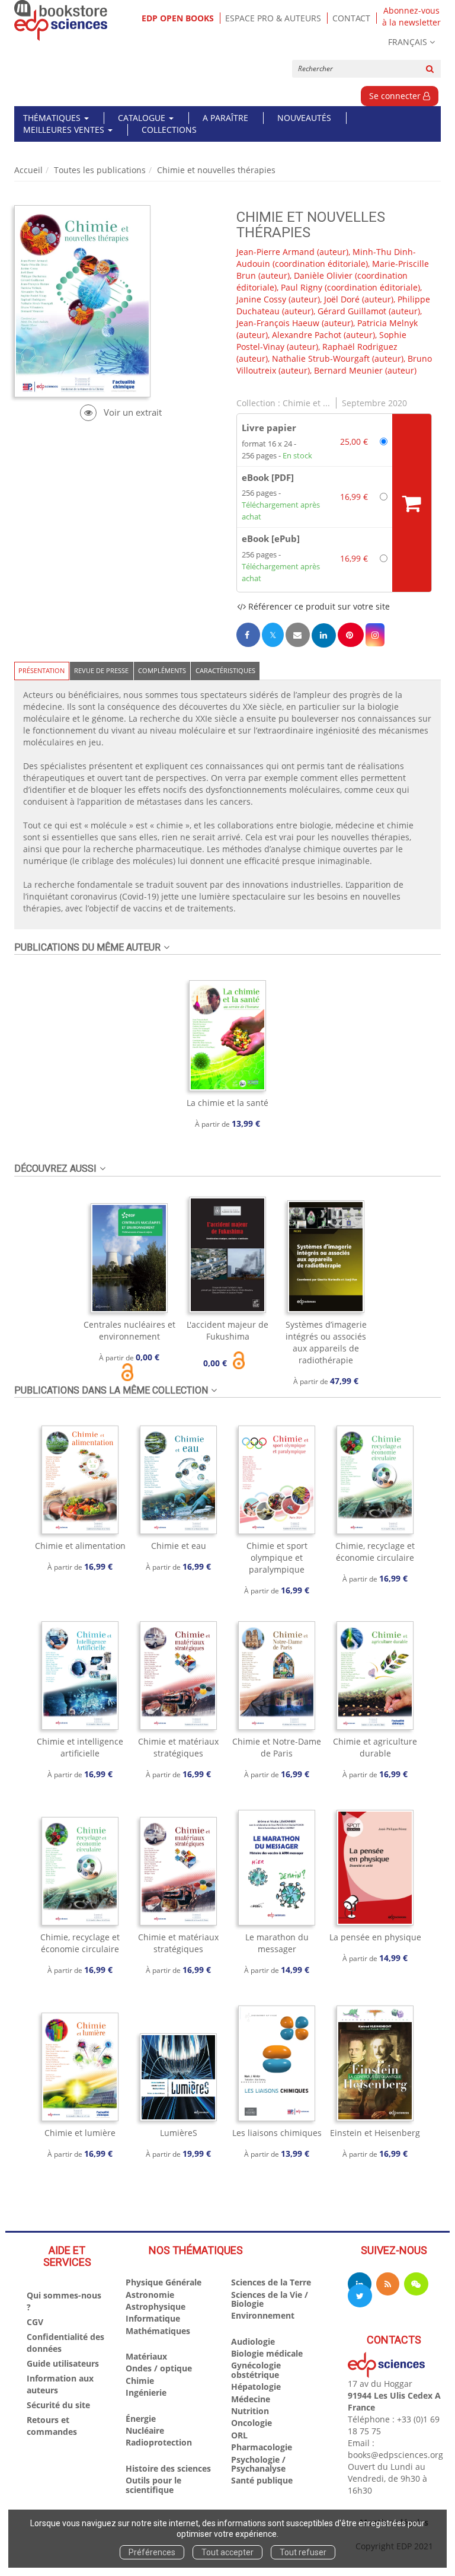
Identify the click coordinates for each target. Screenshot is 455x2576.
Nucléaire (145, 2430)
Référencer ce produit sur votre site (318, 606)
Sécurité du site (58, 2405)
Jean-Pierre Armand (275, 252)
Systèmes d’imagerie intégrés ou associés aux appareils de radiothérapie (326, 1342)
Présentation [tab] (41, 670)
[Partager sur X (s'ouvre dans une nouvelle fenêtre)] (273, 635)
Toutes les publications (100, 170)
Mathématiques (158, 2331)
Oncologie (251, 2423)
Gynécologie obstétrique (256, 2370)
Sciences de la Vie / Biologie (270, 2299)
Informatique (153, 2318)
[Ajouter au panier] (412, 503)
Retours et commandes (52, 2426)
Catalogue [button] (143, 118)
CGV (35, 2322)
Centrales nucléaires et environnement (129, 1330)
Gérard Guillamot (352, 311)
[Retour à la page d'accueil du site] (61, 20)
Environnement (263, 2315)
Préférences (152, 2552)
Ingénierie (146, 2392)
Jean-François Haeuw (278, 323)
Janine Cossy (261, 299)
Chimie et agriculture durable (375, 1747)
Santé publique (262, 2480)
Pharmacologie (262, 2447)
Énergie (141, 2419)
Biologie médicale (267, 2353)
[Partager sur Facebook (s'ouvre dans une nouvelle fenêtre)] (248, 635)
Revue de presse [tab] (101, 670)
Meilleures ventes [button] (65, 130)
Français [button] (408, 42)
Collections (169, 130)
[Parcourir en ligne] (121, 412)
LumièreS (179, 2133)
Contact (351, 18)
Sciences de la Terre (271, 2282)
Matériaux (146, 2356)
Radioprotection (159, 2442)
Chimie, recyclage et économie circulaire (375, 1552)
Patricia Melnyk (387, 323)
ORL (239, 2435)
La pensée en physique (375, 1937)
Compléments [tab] (162, 670)
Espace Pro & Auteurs (273, 18)
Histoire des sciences (168, 2468)
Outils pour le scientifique (153, 2485)
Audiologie (253, 2341)
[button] (375, 635)
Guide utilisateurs (63, 2363)
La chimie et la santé (227, 1103)
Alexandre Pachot (307, 335)
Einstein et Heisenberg (375, 2133)
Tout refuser (303, 2552)
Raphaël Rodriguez (360, 347)
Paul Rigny (302, 287)
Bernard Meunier (348, 370)
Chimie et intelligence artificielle (80, 1747)
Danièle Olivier (323, 275)
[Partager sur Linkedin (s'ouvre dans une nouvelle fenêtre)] (324, 635)
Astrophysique (156, 2306)
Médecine (251, 2399)
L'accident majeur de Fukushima (227, 1330)
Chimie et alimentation (80, 1546)
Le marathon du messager (277, 1943)
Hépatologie (256, 2387)
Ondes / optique (159, 2368)
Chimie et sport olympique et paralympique (277, 1558)
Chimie (140, 2381)
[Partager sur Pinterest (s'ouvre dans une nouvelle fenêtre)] (351, 635)
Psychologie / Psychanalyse (258, 2464)
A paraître (225, 118)
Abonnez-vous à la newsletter (411, 17)
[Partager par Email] (297, 635)
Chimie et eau (179, 1546)
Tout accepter (227, 2552)
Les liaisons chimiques (277, 2133)
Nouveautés (304, 118)
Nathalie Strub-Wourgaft (321, 358)
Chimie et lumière (80, 2133)
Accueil (28, 170)
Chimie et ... (306, 403)
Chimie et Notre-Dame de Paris (277, 1747)
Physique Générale (164, 2282)
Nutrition (250, 2411)
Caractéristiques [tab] (225, 670)
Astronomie (150, 2295)
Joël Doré (342, 299)
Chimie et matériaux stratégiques (178, 1747)
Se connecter (396, 96)
